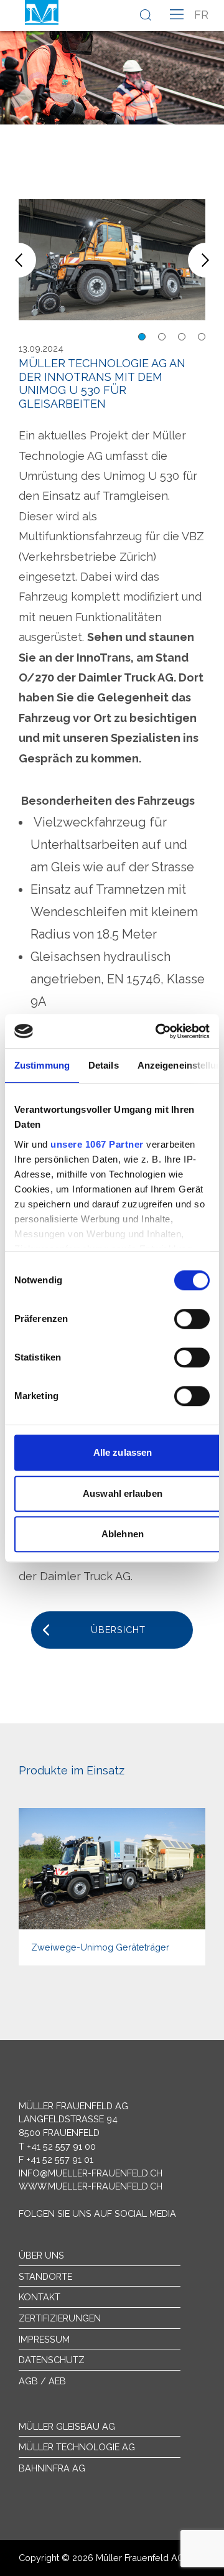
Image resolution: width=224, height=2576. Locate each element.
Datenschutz (52, 2360)
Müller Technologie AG (77, 2447)
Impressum (44, 2339)
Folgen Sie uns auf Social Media (97, 2213)
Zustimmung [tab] (42, 1065)
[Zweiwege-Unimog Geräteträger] (112, 1886)
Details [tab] (104, 1065)
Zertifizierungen (60, 2318)
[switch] (192, 1319)
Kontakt (40, 2297)
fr (201, 15)
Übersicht (118, 1630)
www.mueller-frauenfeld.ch (91, 2186)
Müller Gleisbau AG (67, 2426)
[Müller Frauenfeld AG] (42, 12)
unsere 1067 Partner (97, 1144)
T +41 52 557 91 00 (57, 2146)
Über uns (41, 2255)
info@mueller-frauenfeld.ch (91, 2173)
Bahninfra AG (52, 2468)
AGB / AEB (42, 2381)
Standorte (45, 2276)
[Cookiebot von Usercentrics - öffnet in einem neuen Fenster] (158, 1031)
